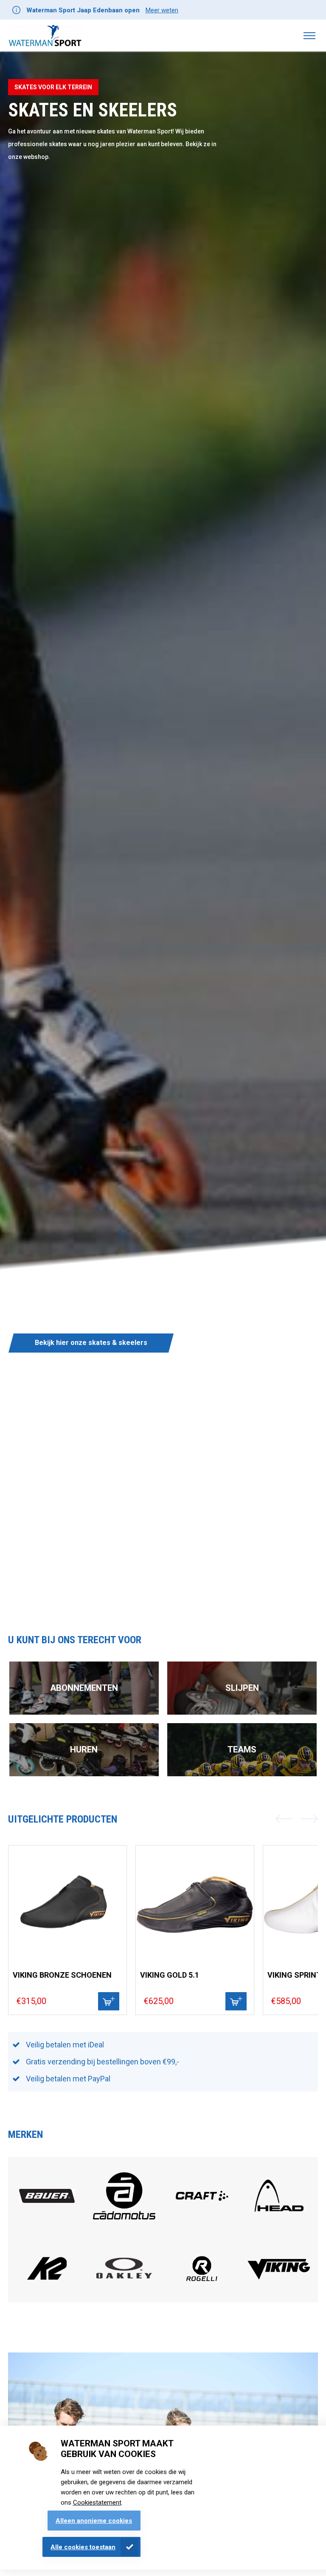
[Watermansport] (45, 35)
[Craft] (202, 2218)
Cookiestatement (97, 2502)
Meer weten (162, 10)
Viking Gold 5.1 (170, 1975)
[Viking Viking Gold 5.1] (195, 1905)
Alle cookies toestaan (83, 2547)
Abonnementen (84, 1688)
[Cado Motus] (124, 2226)
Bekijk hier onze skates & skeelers (91, 1343)
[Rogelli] (202, 2289)
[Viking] (279, 2278)
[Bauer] (47, 2201)
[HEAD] (279, 2218)
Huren (84, 1749)
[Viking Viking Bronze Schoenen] (67, 1905)
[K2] (47, 2290)
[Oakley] (124, 2276)
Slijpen (242, 1688)
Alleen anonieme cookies (94, 2521)
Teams (242, 1749)
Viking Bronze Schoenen (62, 1975)
